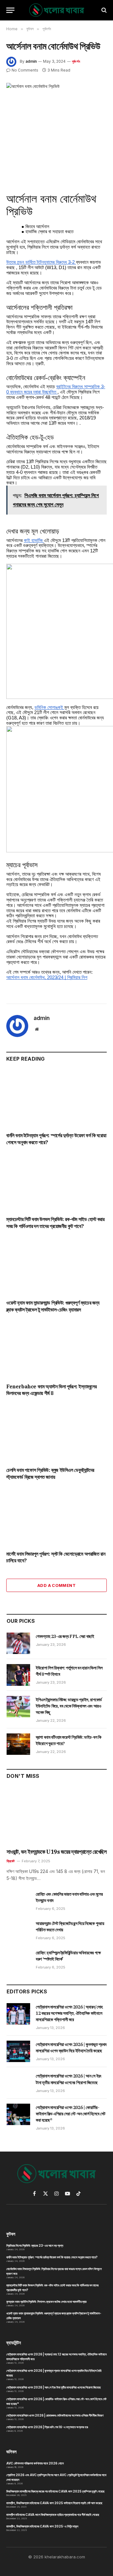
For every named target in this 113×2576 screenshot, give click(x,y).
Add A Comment (56, 1585)
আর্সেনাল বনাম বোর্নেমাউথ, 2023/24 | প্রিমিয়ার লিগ (47, 977)
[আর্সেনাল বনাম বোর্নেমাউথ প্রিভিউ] (56, 115)
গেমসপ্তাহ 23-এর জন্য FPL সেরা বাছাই (65, 1636)
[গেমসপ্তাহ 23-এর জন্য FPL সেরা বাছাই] (18, 1643)
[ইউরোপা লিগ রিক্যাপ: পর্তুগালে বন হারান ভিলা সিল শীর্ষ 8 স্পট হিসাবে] (18, 1675)
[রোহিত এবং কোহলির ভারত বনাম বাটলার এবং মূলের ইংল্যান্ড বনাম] (18, 1901)
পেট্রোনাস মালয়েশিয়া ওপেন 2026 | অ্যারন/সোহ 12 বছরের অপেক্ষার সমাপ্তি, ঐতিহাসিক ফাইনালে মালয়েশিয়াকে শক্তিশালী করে (69, 2013)
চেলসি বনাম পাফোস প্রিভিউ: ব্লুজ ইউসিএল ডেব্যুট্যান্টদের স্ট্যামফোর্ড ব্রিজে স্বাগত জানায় (50, 1473)
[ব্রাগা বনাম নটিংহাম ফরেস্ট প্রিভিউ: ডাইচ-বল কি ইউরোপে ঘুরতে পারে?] (18, 1744)
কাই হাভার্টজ (34, 540)
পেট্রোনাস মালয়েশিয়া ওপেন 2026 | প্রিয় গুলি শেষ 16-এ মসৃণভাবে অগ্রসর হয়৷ (47, 2427)
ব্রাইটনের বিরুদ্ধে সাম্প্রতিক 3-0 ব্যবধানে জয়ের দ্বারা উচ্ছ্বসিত (56, 389)
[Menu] (10, 10)
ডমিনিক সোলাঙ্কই (49, 707)
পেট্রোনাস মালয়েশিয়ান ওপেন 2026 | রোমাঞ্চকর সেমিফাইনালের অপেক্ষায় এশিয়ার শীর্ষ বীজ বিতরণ (55, 2415)
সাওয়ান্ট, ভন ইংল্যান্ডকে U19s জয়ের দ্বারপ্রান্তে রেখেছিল (56, 1852)
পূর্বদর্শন (76, 61)
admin (31, 61)
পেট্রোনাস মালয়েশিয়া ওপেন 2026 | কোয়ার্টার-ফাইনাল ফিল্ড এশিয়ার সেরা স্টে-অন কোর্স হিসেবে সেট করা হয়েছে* (70, 2114)
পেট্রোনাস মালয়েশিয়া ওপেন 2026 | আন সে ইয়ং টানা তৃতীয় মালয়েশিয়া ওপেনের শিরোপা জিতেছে (54, 2387)
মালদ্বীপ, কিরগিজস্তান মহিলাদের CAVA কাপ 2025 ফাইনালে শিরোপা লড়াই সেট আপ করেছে (54, 2503)
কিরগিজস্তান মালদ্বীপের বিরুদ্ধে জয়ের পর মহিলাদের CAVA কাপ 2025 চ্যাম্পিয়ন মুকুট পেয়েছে (55, 2491)
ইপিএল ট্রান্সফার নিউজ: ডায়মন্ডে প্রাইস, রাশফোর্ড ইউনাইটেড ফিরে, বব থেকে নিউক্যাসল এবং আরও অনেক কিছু (69, 1706)
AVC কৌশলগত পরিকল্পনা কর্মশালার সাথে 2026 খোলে (35, 2463)
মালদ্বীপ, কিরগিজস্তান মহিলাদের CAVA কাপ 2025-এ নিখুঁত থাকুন (42, 2526)
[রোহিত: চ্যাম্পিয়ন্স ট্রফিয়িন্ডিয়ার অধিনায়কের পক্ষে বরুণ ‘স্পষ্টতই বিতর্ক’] (18, 1960)
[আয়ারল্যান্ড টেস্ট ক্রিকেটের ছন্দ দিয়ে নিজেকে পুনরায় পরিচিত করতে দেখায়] (18, 1930)
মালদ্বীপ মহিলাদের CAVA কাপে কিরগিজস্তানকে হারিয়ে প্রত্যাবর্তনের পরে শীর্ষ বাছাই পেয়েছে (53, 2515)
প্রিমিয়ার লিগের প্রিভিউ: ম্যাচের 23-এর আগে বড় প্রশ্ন (35, 2245)
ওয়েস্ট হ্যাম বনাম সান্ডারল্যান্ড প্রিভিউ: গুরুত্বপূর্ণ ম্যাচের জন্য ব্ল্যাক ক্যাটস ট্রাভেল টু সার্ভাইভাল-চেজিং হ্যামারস (53, 1306)
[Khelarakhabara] (57, 10)
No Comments (25, 70)
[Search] (103, 10)
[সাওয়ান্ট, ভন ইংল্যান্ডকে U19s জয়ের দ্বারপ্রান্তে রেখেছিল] (57, 1816)
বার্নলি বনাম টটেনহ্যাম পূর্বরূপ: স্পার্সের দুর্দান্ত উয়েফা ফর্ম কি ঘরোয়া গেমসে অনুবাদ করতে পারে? (52, 2257)
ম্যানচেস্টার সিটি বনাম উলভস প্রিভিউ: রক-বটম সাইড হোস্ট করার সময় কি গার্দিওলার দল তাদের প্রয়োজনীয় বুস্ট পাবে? (55, 1223)
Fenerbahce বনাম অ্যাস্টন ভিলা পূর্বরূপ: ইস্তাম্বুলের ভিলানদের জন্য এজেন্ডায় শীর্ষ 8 (51, 1390)
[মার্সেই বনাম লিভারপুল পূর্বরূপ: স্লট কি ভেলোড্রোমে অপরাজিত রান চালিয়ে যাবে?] (56, 1517)
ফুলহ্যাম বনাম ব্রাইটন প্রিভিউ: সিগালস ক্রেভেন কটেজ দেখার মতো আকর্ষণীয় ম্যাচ (46, 2302)
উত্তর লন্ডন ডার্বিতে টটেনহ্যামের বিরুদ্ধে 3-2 (41, 262)
